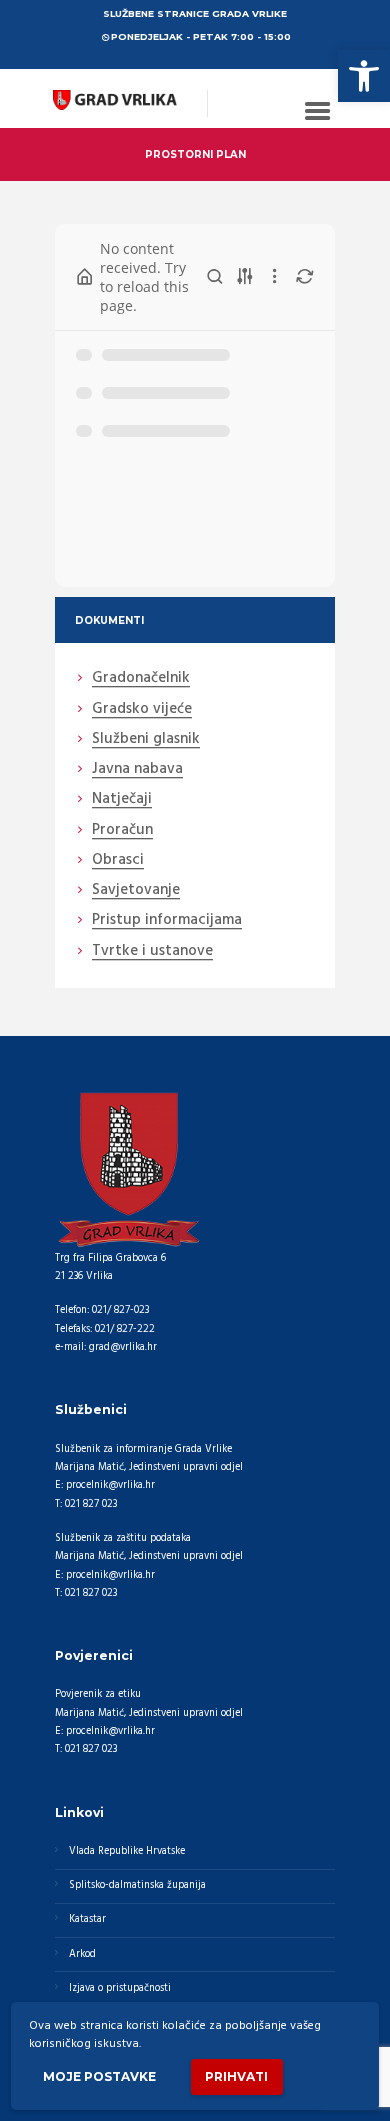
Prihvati (236, 2076)
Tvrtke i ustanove (152, 952)
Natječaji (122, 800)
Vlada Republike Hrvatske (127, 1851)
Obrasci (118, 861)
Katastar (87, 1919)
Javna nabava (137, 770)
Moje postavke (99, 2076)
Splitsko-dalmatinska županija (137, 1885)
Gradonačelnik (141, 679)
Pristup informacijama (167, 921)
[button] (364, 76)
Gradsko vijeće (142, 710)
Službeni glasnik (146, 740)
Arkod (82, 1954)
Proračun (122, 831)
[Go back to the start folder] (85, 277)
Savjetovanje (136, 891)
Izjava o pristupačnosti (120, 1988)
